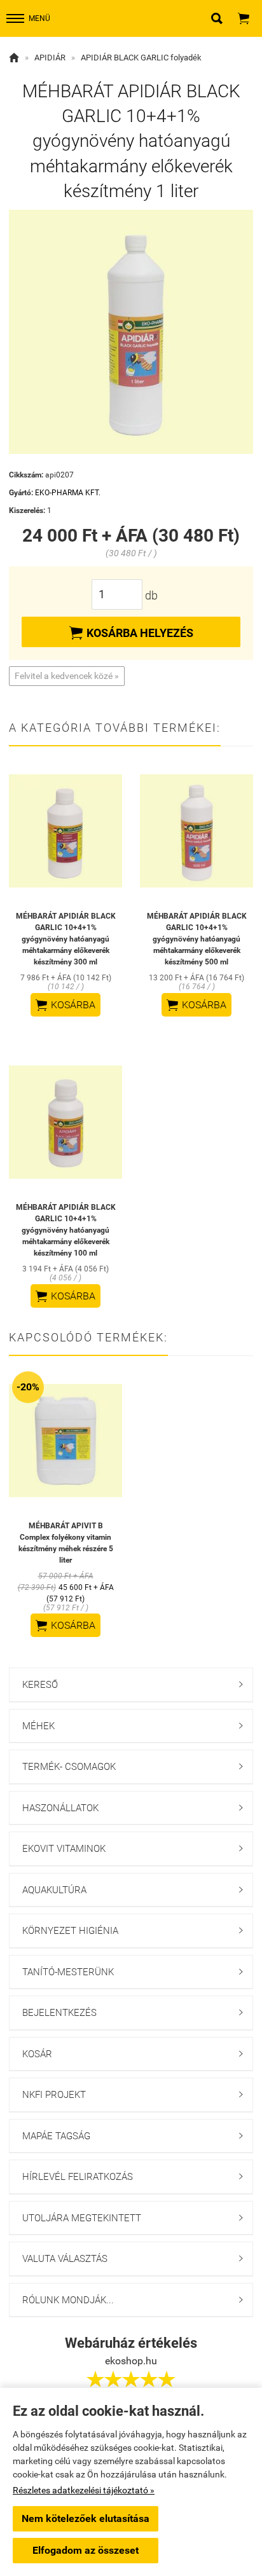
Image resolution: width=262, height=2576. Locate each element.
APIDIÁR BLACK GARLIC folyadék (141, 58)
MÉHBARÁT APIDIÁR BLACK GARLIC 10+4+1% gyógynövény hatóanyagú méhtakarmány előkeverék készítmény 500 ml (197, 939)
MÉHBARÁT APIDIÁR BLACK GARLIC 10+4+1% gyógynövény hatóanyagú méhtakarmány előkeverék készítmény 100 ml (66, 1230)
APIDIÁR (50, 58)
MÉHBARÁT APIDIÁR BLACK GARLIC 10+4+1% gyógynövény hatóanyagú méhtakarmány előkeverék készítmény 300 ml (66, 939)
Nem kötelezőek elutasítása (86, 2518)
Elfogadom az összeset (86, 2550)
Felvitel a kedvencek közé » (67, 676)
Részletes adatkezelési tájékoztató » (84, 2490)
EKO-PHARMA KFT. (68, 493)
